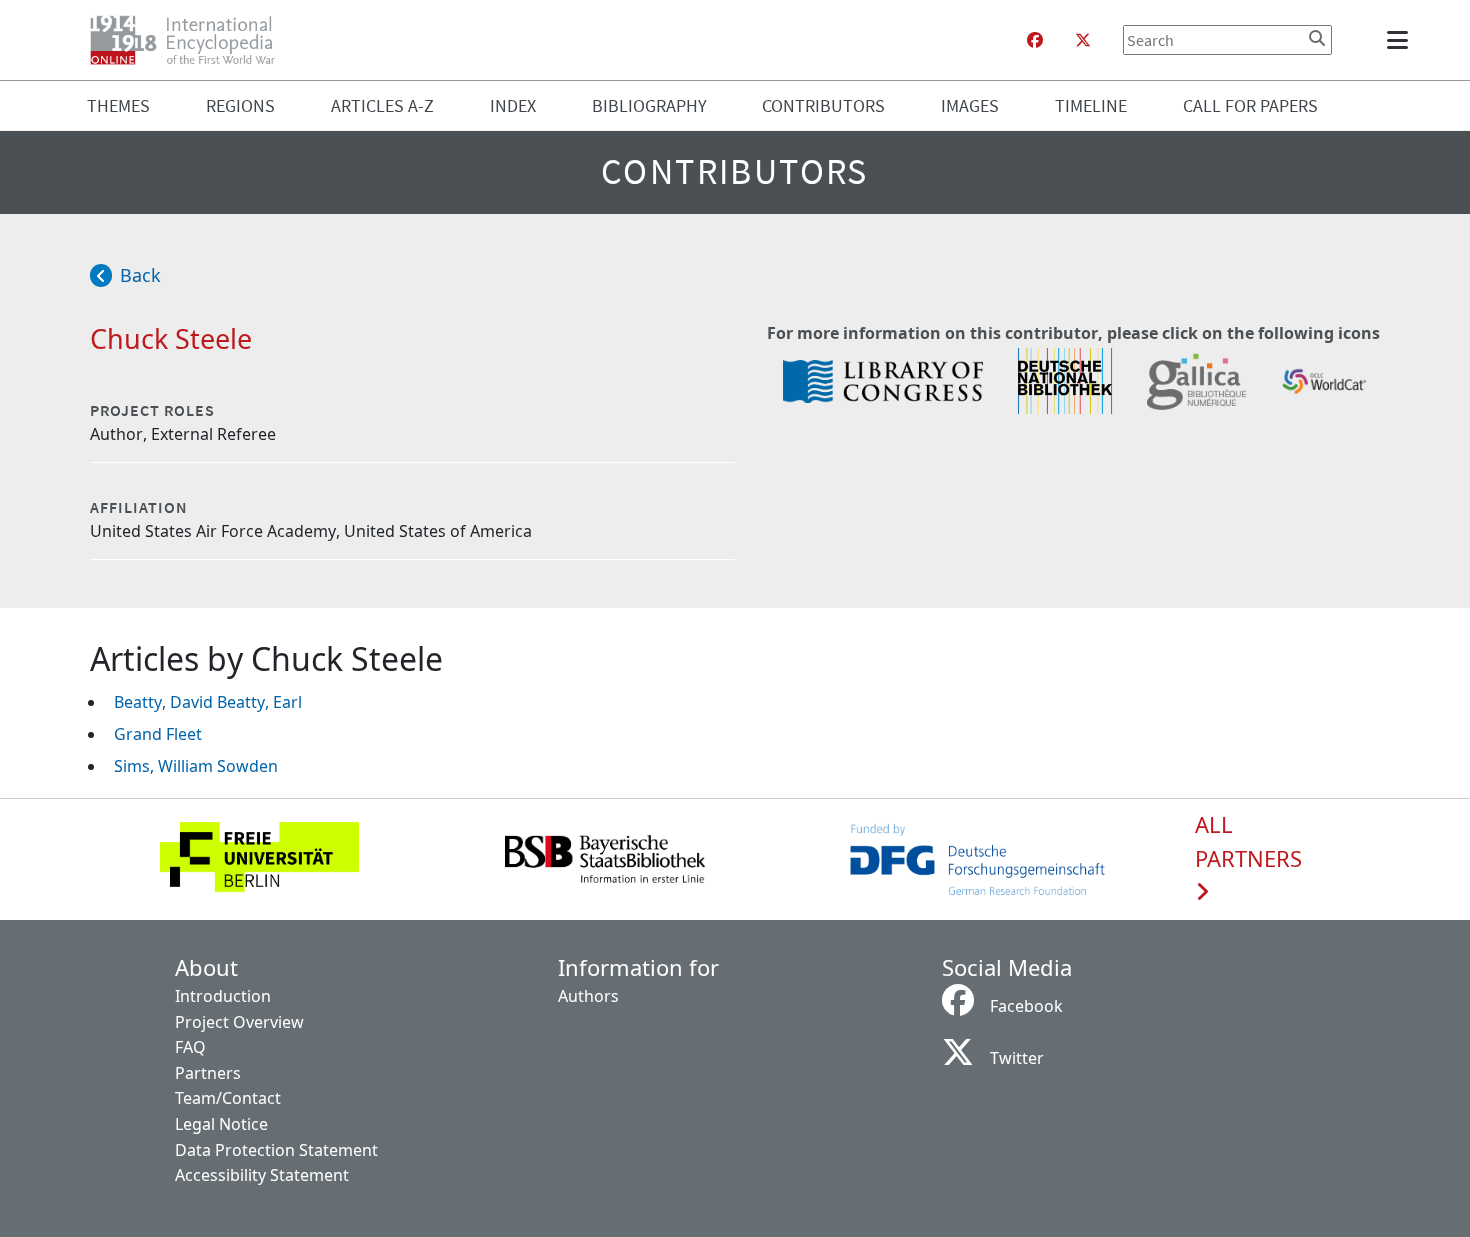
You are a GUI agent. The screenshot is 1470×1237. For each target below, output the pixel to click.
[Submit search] (1317, 38)
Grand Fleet (158, 734)
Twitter (1017, 1058)
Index (513, 105)
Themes (118, 105)
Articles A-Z (382, 105)
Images (970, 105)
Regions (240, 105)
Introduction (223, 996)
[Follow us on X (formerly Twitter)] (1083, 40)
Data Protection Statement (276, 1150)
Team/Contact (228, 1098)
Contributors (823, 105)
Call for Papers (1250, 105)
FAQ (190, 1047)
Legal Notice (221, 1124)
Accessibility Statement (262, 1175)
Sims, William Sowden (196, 766)
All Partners (1248, 842)
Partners (208, 1073)
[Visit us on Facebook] (1035, 40)
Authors (588, 996)
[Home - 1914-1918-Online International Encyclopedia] (190, 40)
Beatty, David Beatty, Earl (208, 702)
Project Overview (239, 1022)
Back (140, 275)
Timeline (1091, 105)
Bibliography (649, 105)
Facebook (1026, 1006)
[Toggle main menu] (1401, 40)
